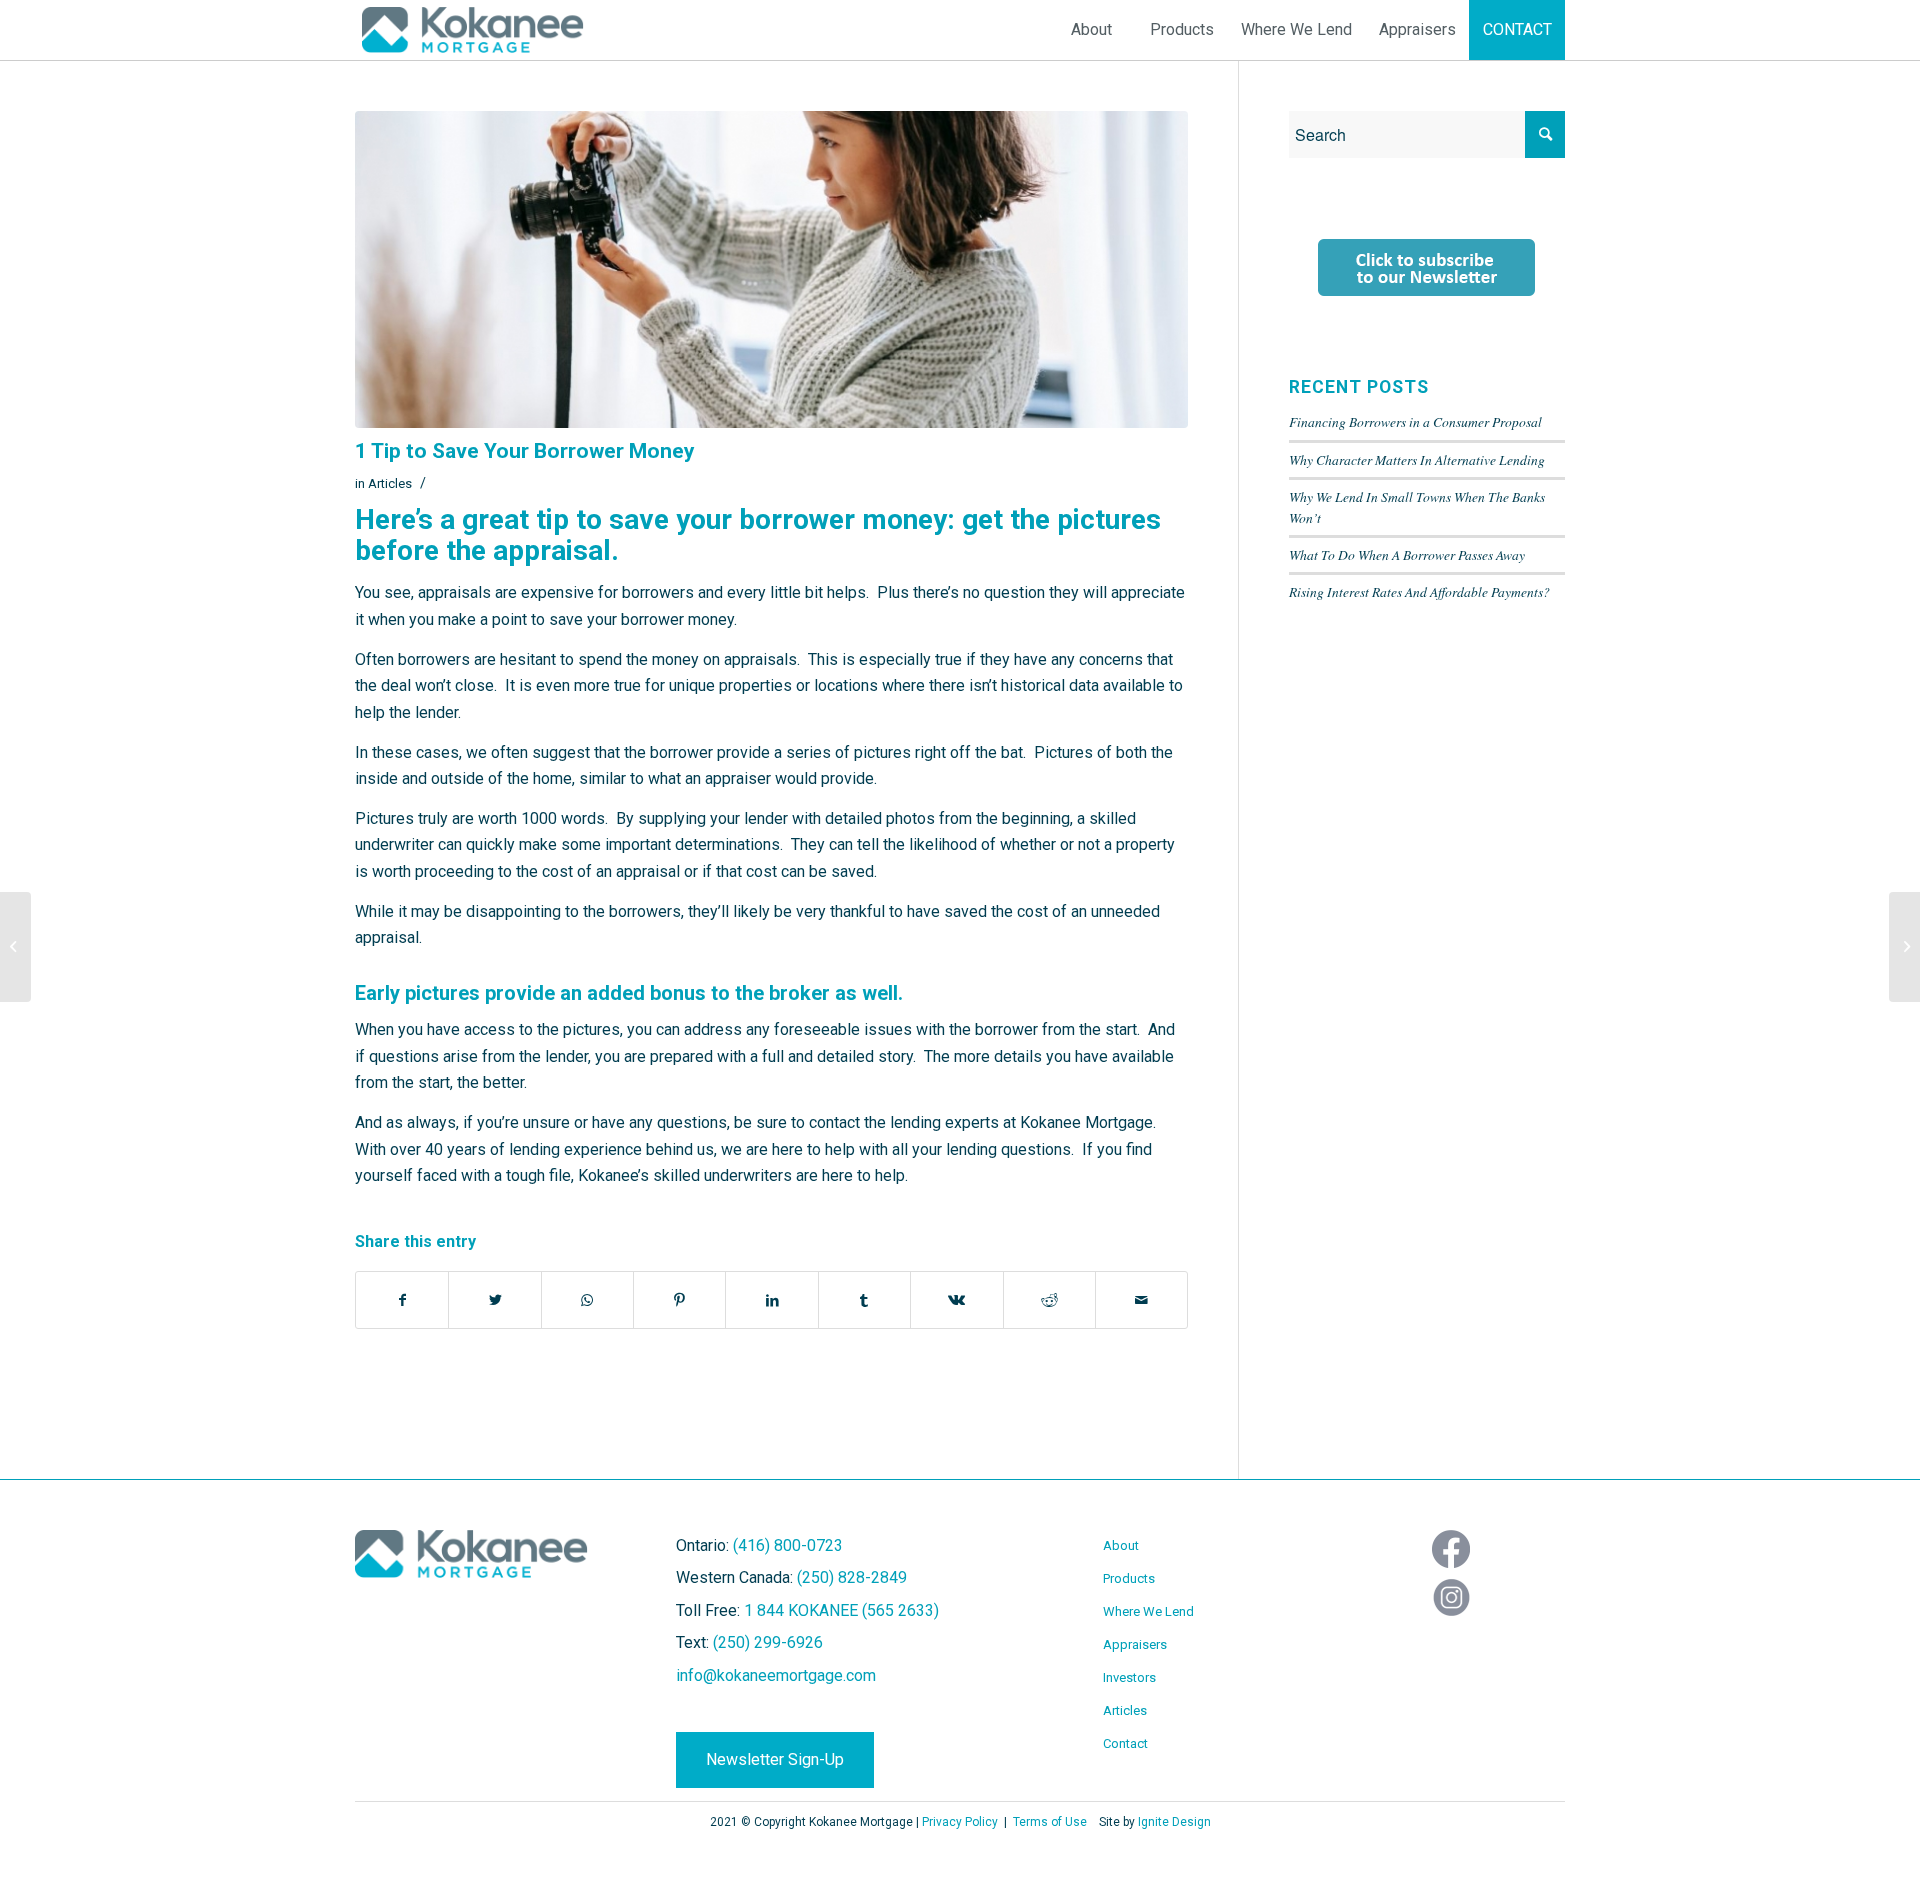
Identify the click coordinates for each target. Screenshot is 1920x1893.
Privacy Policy (960, 1822)
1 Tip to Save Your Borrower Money (525, 451)
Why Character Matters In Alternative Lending (1417, 459)
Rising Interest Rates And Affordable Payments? (1419, 591)
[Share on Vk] (956, 1300)
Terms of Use (1050, 1822)
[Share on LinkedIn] (771, 1300)
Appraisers (1135, 1644)
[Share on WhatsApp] (587, 1300)
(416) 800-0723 (788, 1545)
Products (1129, 1578)
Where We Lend (1148, 1611)
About (1121, 1545)
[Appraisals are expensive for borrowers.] (771, 269)
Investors (1129, 1677)
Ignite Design (1174, 1822)
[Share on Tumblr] (864, 1300)
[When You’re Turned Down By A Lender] (15, 947)
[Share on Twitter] (494, 1300)
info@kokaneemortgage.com (776, 1675)
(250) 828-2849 (852, 1577)
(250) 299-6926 (768, 1642)
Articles (390, 483)
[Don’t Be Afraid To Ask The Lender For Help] (1904, 947)
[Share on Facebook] (402, 1300)
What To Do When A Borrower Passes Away (1407, 554)
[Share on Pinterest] (679, 1300)
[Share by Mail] (1141, 1300)
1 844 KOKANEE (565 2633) (841, 1610)
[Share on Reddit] (1049, 1300)
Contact (1125, 1743)
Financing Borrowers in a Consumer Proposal (1415, 421)
